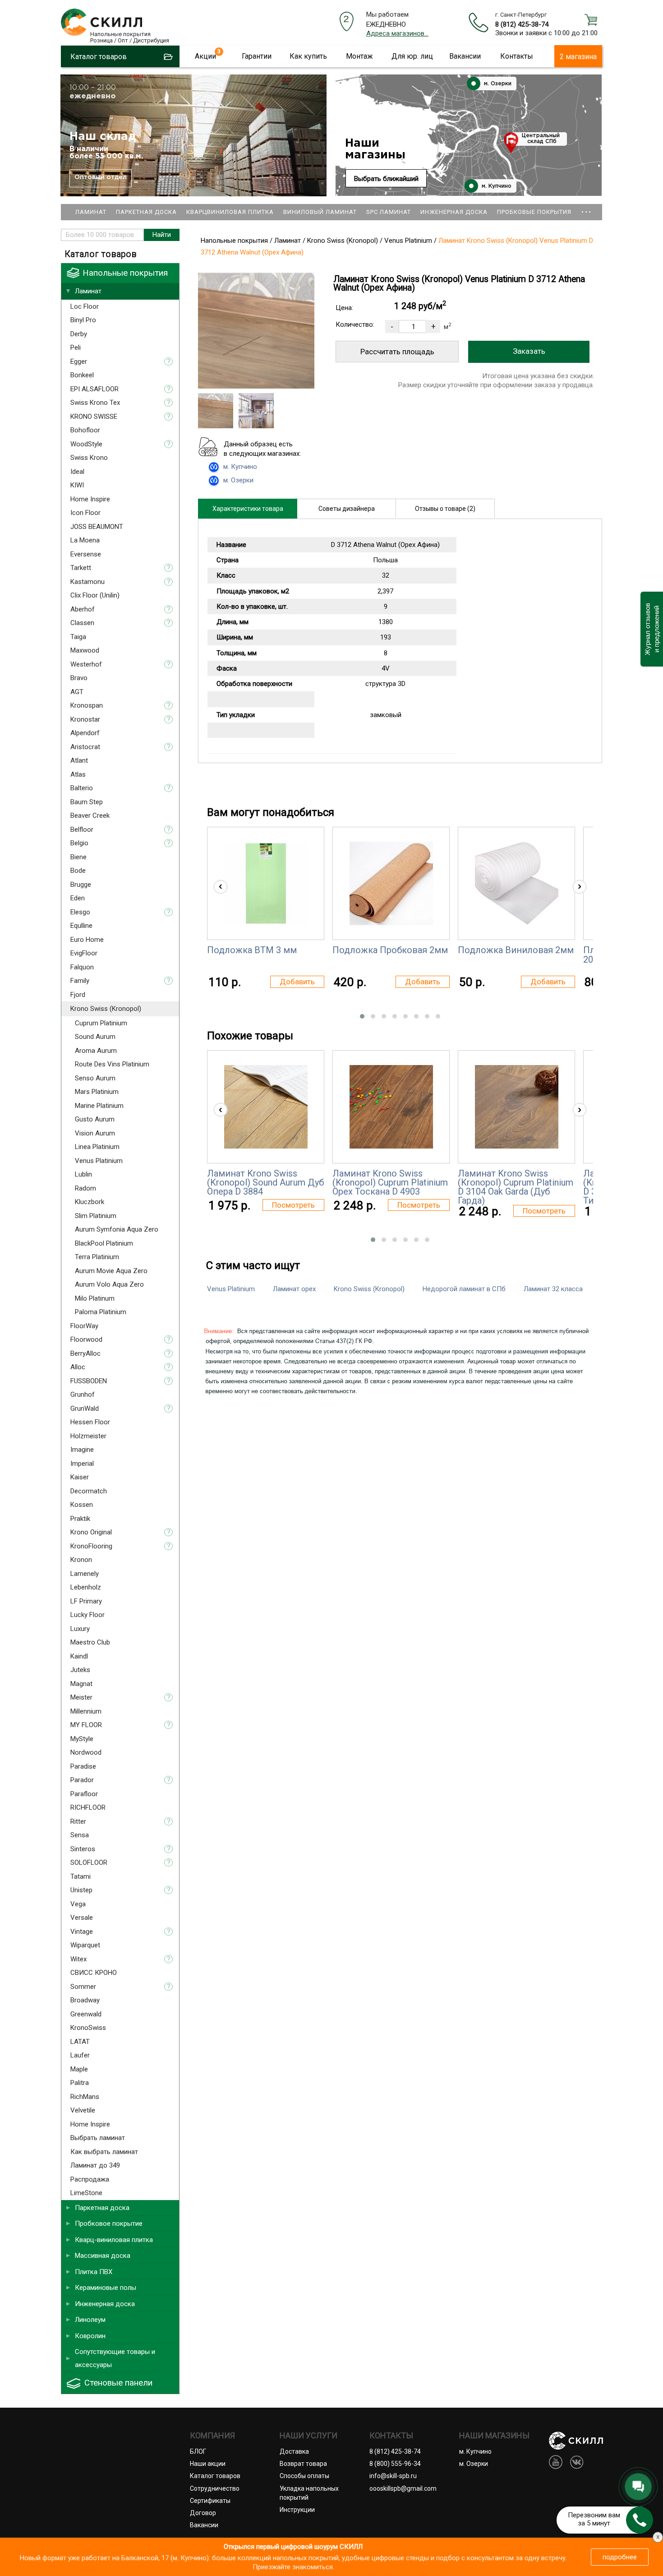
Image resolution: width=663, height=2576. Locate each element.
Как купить (308, 56)
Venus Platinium (231, 1289)
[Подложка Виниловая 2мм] (517, 883)
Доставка (294, 2451)
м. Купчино (496, 186)
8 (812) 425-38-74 (522, 24)
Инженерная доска (454, 212)
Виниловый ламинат (320, 212)
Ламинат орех (294, 1289)
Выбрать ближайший (386, 179)
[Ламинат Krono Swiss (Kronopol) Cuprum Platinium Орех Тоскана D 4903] (391, 1107)
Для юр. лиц (412, 56)
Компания (212, 2436)
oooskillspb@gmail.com (403, 2488)
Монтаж (359, 56)
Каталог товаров (215, 2476)
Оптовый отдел (101, 177)
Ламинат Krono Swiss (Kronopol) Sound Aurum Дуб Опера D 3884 (265, 1183)
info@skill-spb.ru (393, 2476)
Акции (205, 56)
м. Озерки (497, 84)
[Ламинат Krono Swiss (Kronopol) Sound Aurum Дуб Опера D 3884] (266, 1107)
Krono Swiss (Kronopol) (369, 1289)
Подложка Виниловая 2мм (516, 950)
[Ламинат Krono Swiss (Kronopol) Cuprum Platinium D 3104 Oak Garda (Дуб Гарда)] (517, 1107)
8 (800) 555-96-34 (395, 2464)
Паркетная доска (146, 212)
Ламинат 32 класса (553, 1289)
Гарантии (257, 56)
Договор (203, 2513)
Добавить (297, 982)
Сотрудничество (215, 2488)
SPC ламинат (389, 212)
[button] (362, 1016)
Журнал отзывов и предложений (651, 629)
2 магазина (578, 57)
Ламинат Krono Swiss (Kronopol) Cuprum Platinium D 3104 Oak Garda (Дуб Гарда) (516, 1187)
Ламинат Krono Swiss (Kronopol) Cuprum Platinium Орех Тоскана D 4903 (390, 1183)
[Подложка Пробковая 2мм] (391, 883)
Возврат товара (303, 2464)
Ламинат (91, 212)
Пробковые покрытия (534, 212)
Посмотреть (293, 1205)
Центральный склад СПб (541, 139)
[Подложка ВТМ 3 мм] (266, 883)
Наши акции (208, 2464)
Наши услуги (308, 2436)
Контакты (517, 56)
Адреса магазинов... (397, 33)
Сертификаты (210, 2501)
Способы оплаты (304, 2476)
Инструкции (297, 2510)
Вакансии (465, 56)
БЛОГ (198, 2451)
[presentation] (221, 887)
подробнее (620, 2557)
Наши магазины (375, 149)
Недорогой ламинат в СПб (464, 1289)
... (586, 208)
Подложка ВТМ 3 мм (252, 950)
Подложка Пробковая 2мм (390, 950)
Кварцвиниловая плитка (230, 212)
